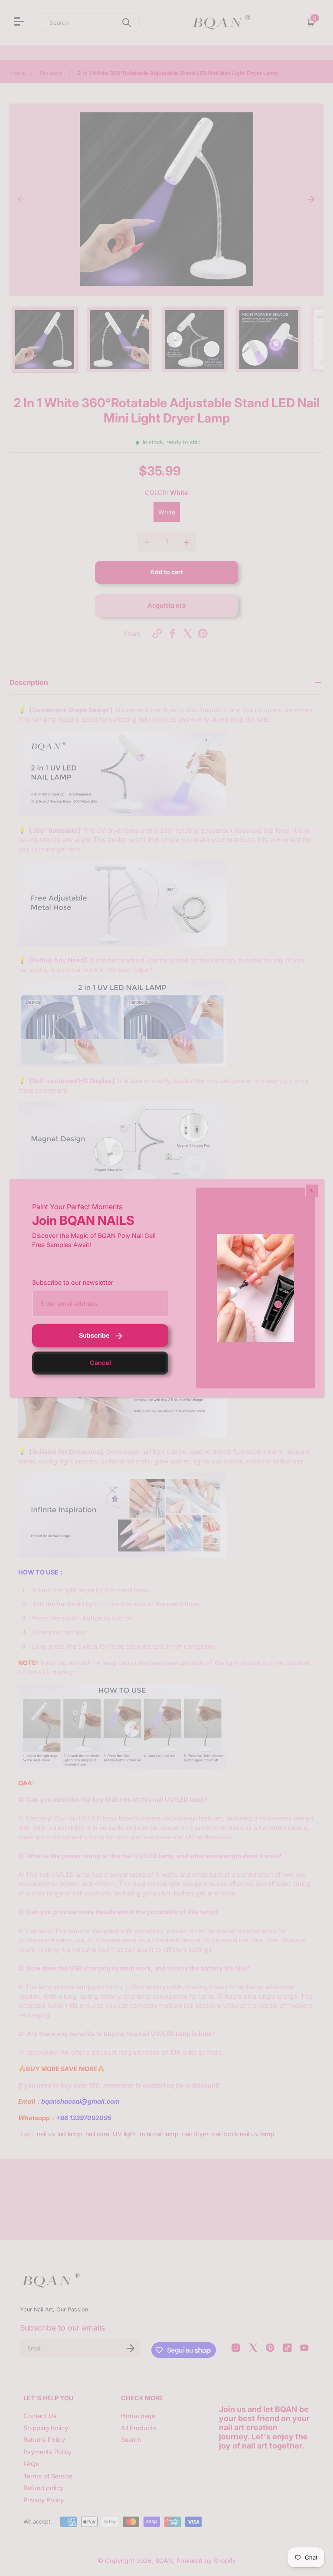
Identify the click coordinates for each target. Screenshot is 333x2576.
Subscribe (94, 1335)
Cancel (100, 1363)
